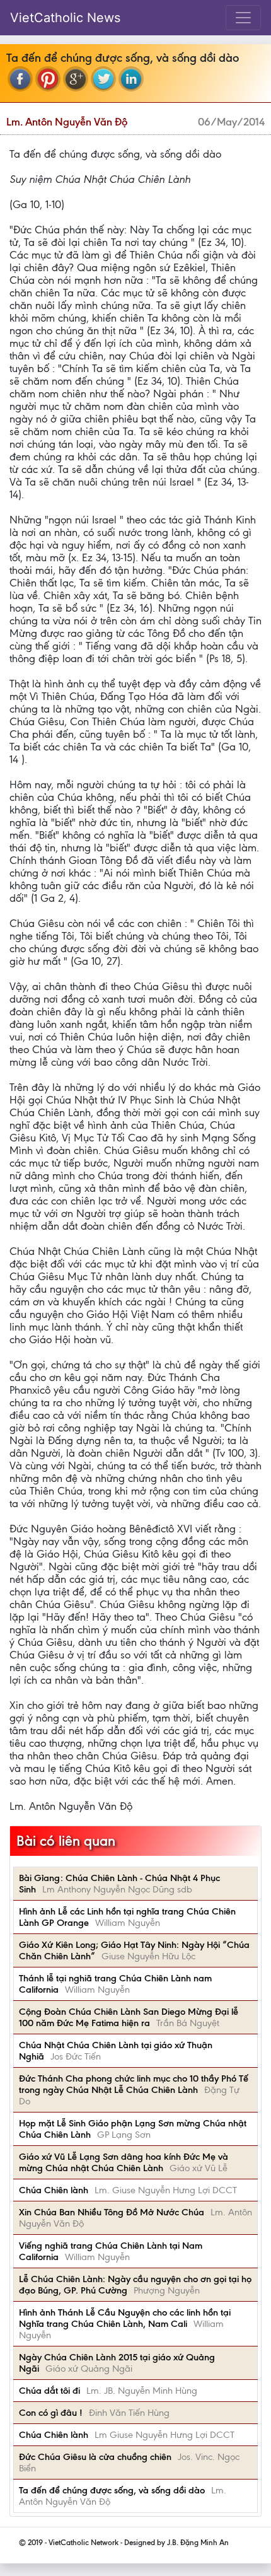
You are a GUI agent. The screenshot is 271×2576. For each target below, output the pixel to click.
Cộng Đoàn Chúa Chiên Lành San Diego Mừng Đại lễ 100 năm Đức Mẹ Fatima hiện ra (129, 2017)
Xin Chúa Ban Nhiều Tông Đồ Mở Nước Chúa (112, 2212)
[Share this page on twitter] (103, 79)
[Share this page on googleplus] (76, 79)
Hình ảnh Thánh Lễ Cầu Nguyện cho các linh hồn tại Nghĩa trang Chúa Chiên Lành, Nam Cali (125, 2318)
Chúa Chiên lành (54, 2190)
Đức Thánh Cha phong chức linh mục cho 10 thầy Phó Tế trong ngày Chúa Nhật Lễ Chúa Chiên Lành (134, 2084)
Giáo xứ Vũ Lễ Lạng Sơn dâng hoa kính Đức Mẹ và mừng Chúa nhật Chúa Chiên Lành (124, 2162)
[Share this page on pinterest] (48, 79)
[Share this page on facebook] (20, 79)
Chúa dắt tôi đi (49, 2391)
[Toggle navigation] (243, 18)
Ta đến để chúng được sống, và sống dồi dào (112, 2490)
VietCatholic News (65, 18)
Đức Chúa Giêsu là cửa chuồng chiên (95, 2457)
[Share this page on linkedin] (131, 79)
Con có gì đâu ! (51, 2413)
